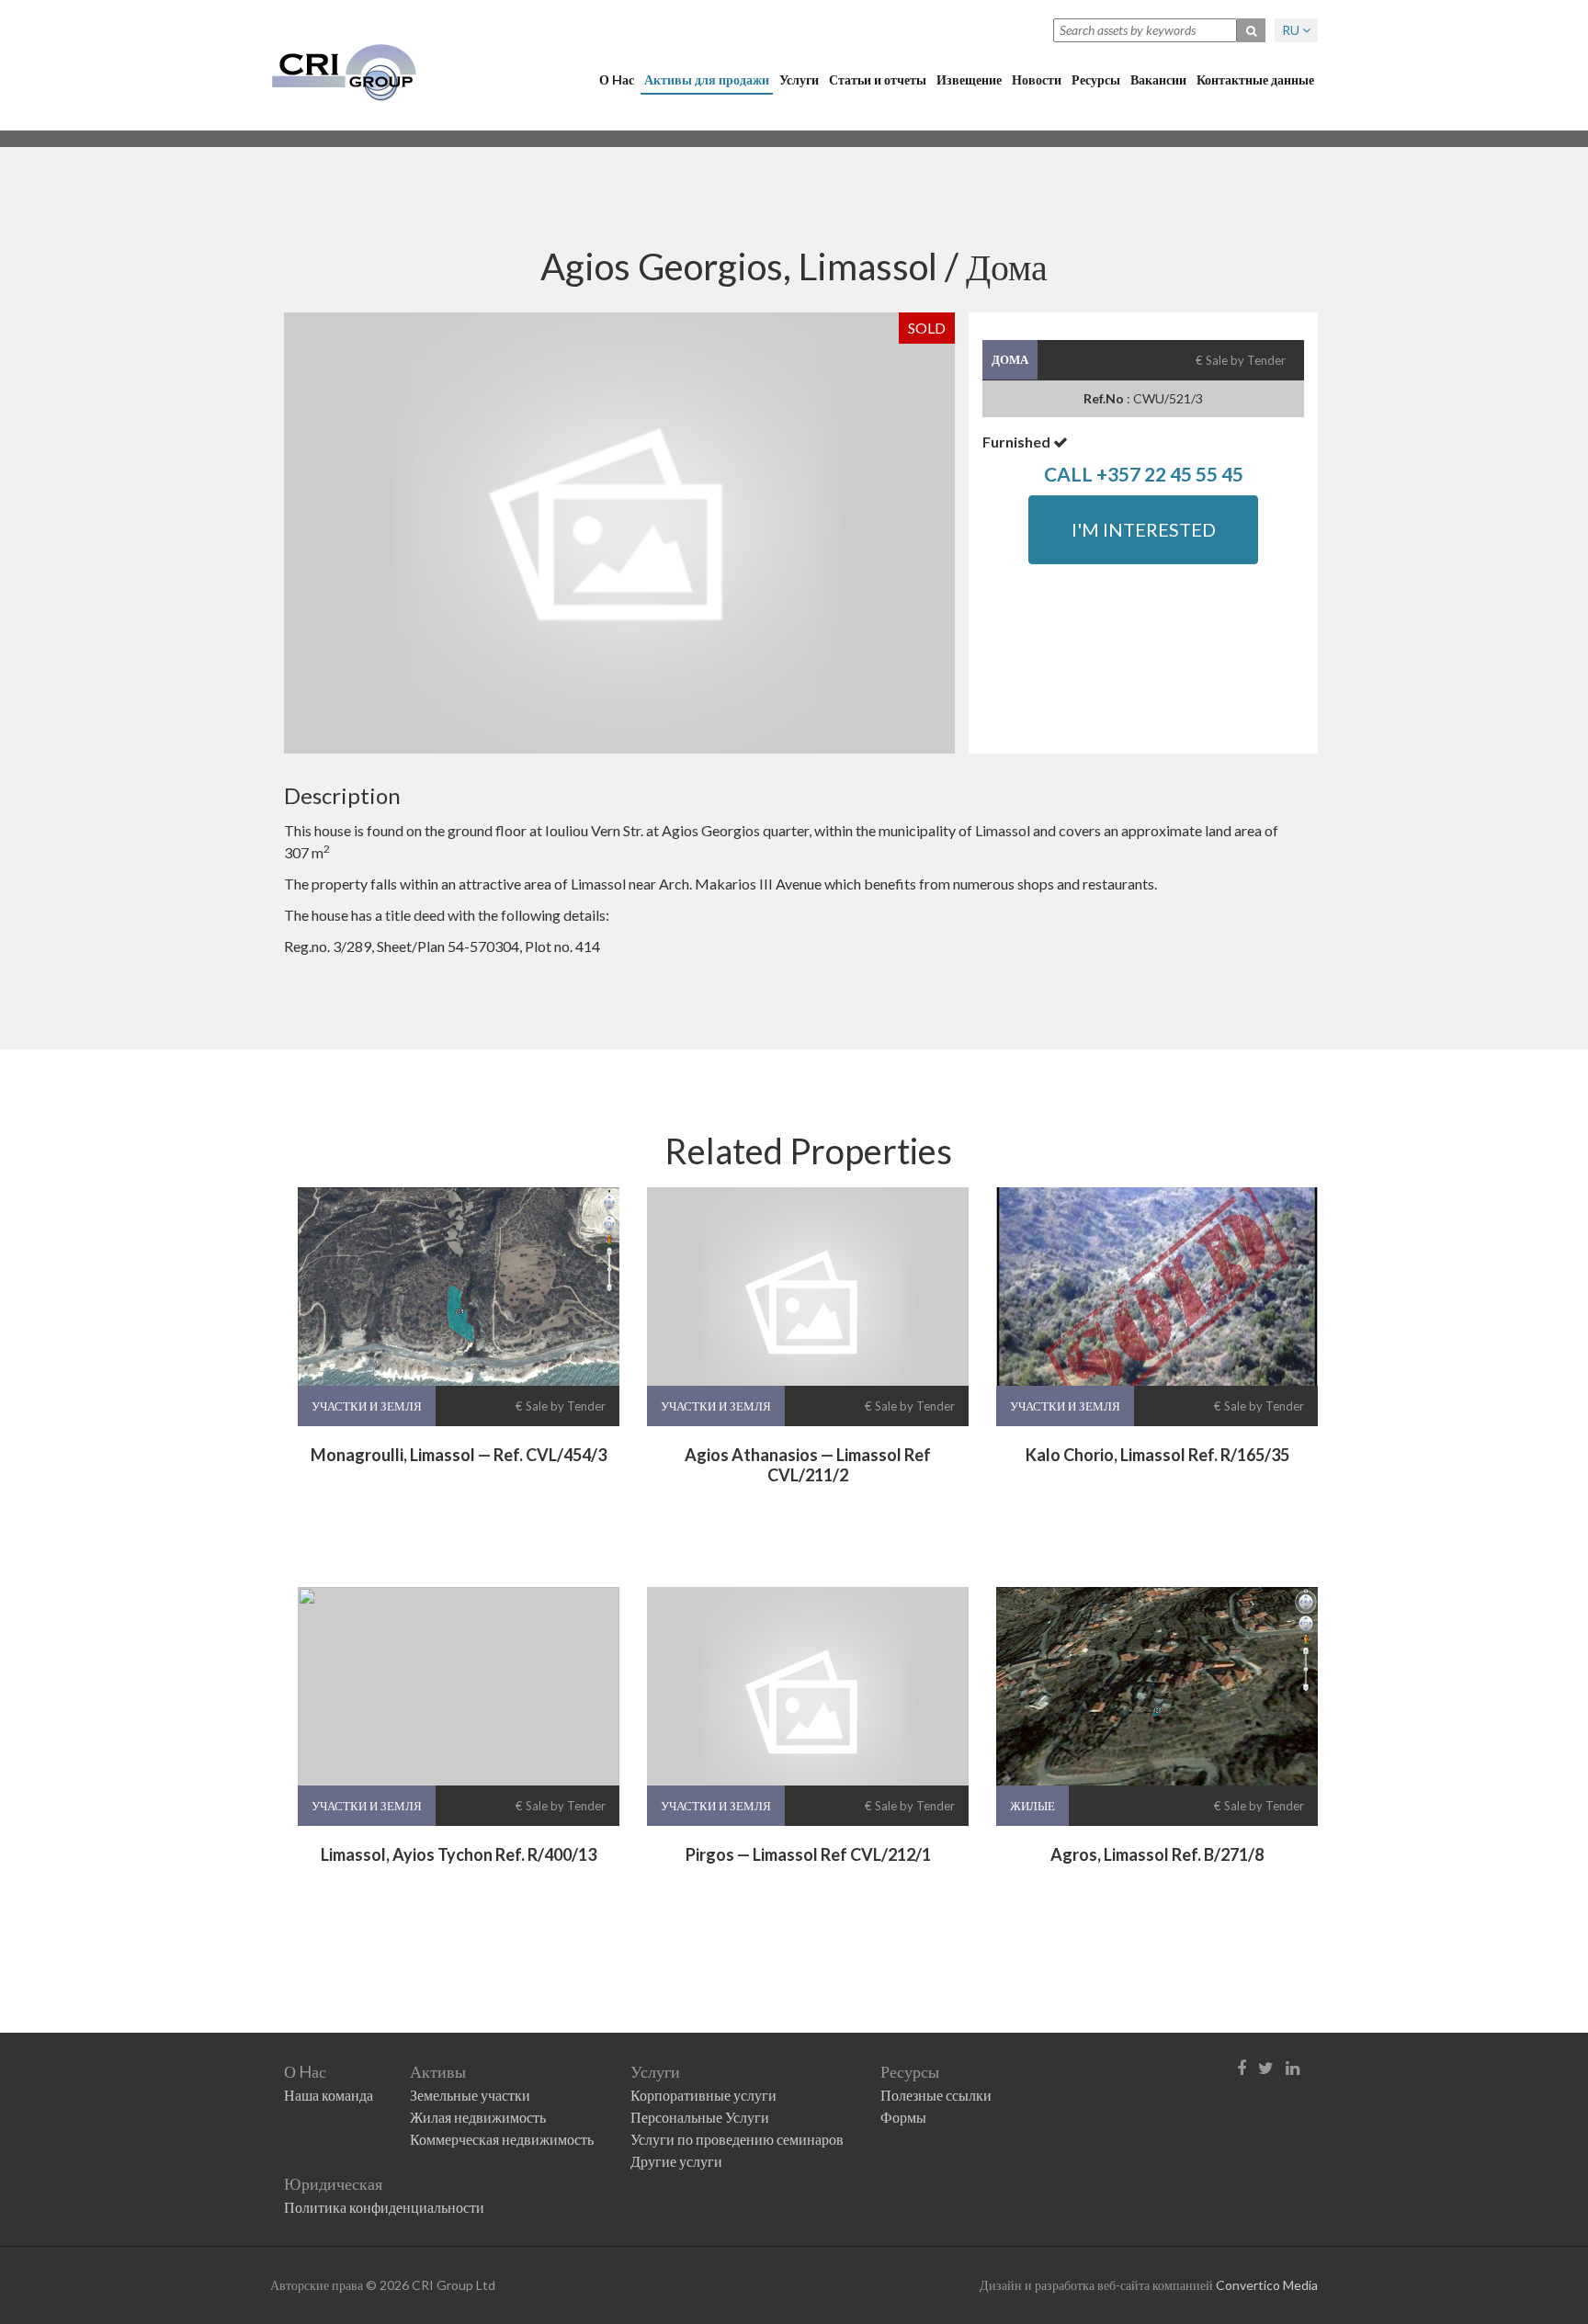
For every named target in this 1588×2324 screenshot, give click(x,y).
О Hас (617, 79)
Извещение (969, 79)
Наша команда (329, 2095)
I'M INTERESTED (1144, 529)
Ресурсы (1096, 79)
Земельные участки (470, 2095)
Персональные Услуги (700, 2117)
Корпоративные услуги (703, 2095)
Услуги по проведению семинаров (737, 2139)
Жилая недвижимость (478, 2117)
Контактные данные (1255, 79)
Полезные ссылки (936, 2095)
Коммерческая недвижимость (502, 2139)
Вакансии (1158, 79)
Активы (438, 2071)
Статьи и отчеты (878, 79)
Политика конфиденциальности (384, 2207)
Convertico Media (1267, 2285)
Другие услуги (676, 2161)
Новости (1037, 79)
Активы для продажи (707, 79)
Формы (903, 2117)
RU (1292, 30)
